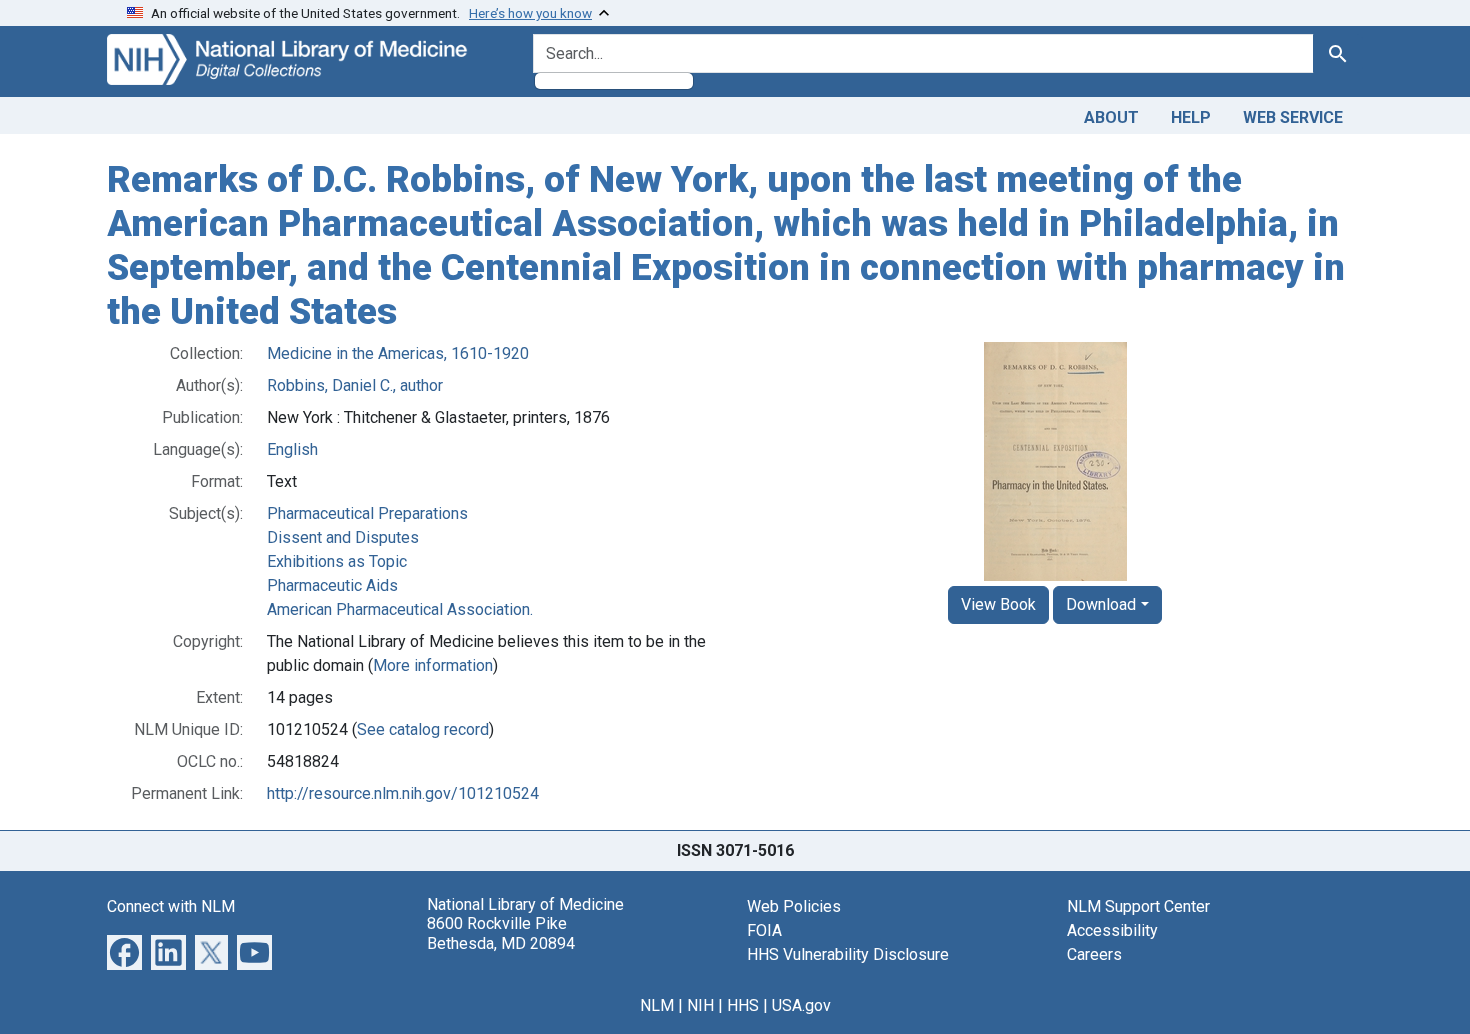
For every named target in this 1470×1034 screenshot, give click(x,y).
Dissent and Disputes (343, 537)
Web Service (1293, 117)
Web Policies (794, 906)
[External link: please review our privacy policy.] (124, 951)
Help (1191, 117)
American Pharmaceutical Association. (400, 609)
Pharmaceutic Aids (332, 585)
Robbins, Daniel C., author (355, 385)
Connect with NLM (171, 906)
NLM (657, 1005)
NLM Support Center (1138, 906)
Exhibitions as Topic (337, 561)
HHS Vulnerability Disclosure (848, 954)
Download (1101, 604)
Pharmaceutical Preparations (367, 513)
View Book (998, 604)
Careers (1094, 954)
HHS (743, 1005)
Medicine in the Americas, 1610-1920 (398, 353)
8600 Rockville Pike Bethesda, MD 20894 (501, 933)
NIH (700, 1005)
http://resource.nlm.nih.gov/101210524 (403, 793)
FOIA (764, 930)
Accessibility (1112, 930)
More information (433, 665)
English (292, 449)
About (1111, 117)
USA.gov (801, 1005)
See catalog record (423, 729)
